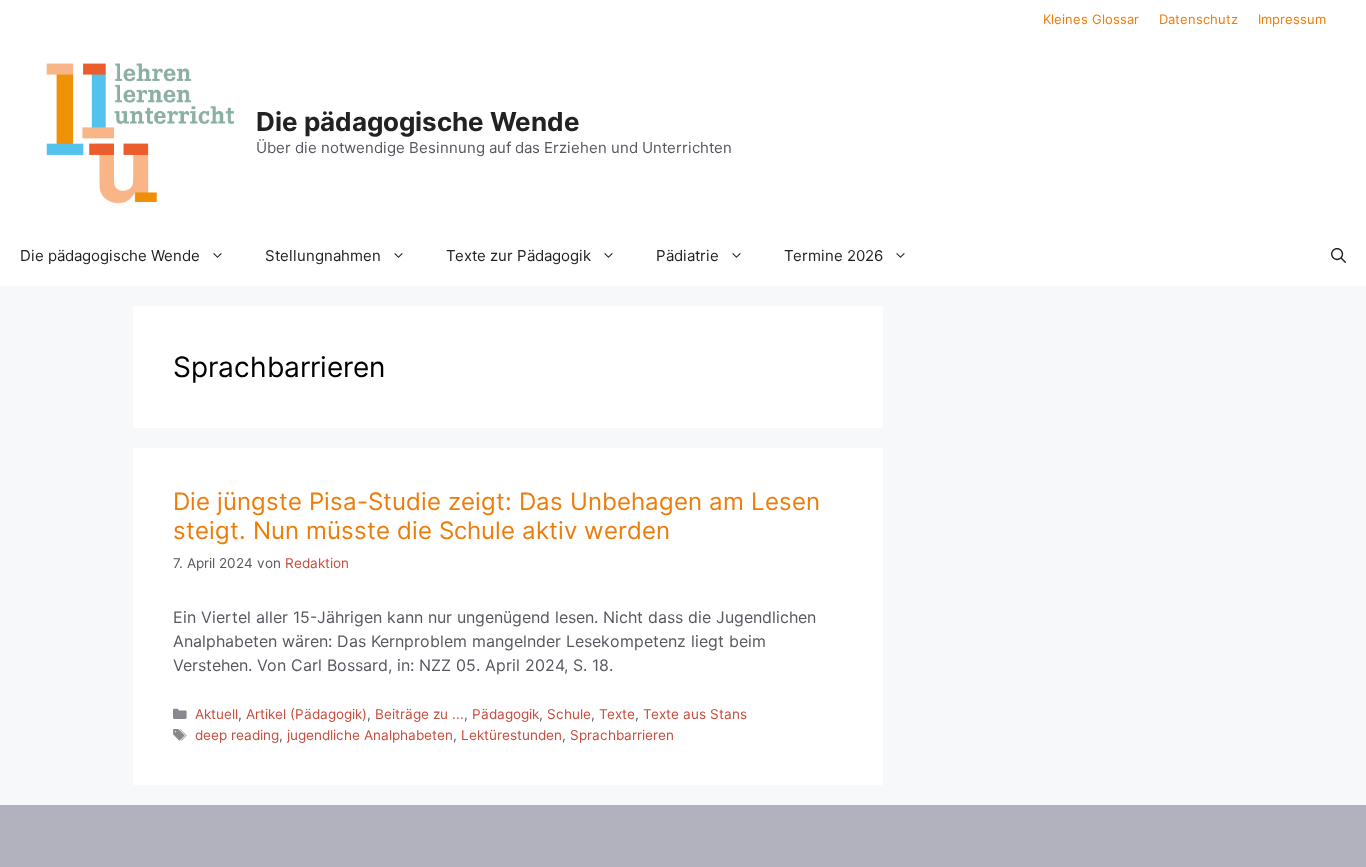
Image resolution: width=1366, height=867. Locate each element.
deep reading (237, 735)
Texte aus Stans (695, 714)
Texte (617, 714)
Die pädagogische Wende (418, 121)
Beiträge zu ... (419, 714)
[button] (1338, 256)
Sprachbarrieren (622, 735)
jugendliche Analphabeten (370, 735)
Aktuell (216, 714)
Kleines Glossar (1091, 19)
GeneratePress (850, 835)
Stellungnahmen (323, 255)
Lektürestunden (511, 735)
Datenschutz (1198, 19)
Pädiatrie (687, 255)
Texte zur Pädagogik (518, 255)
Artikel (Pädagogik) (306, 714)
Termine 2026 (833, 255)
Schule (569, 714)
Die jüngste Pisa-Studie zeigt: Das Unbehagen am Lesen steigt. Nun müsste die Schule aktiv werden (496, 516)
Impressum (1292, 19)
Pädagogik (505, 714)
